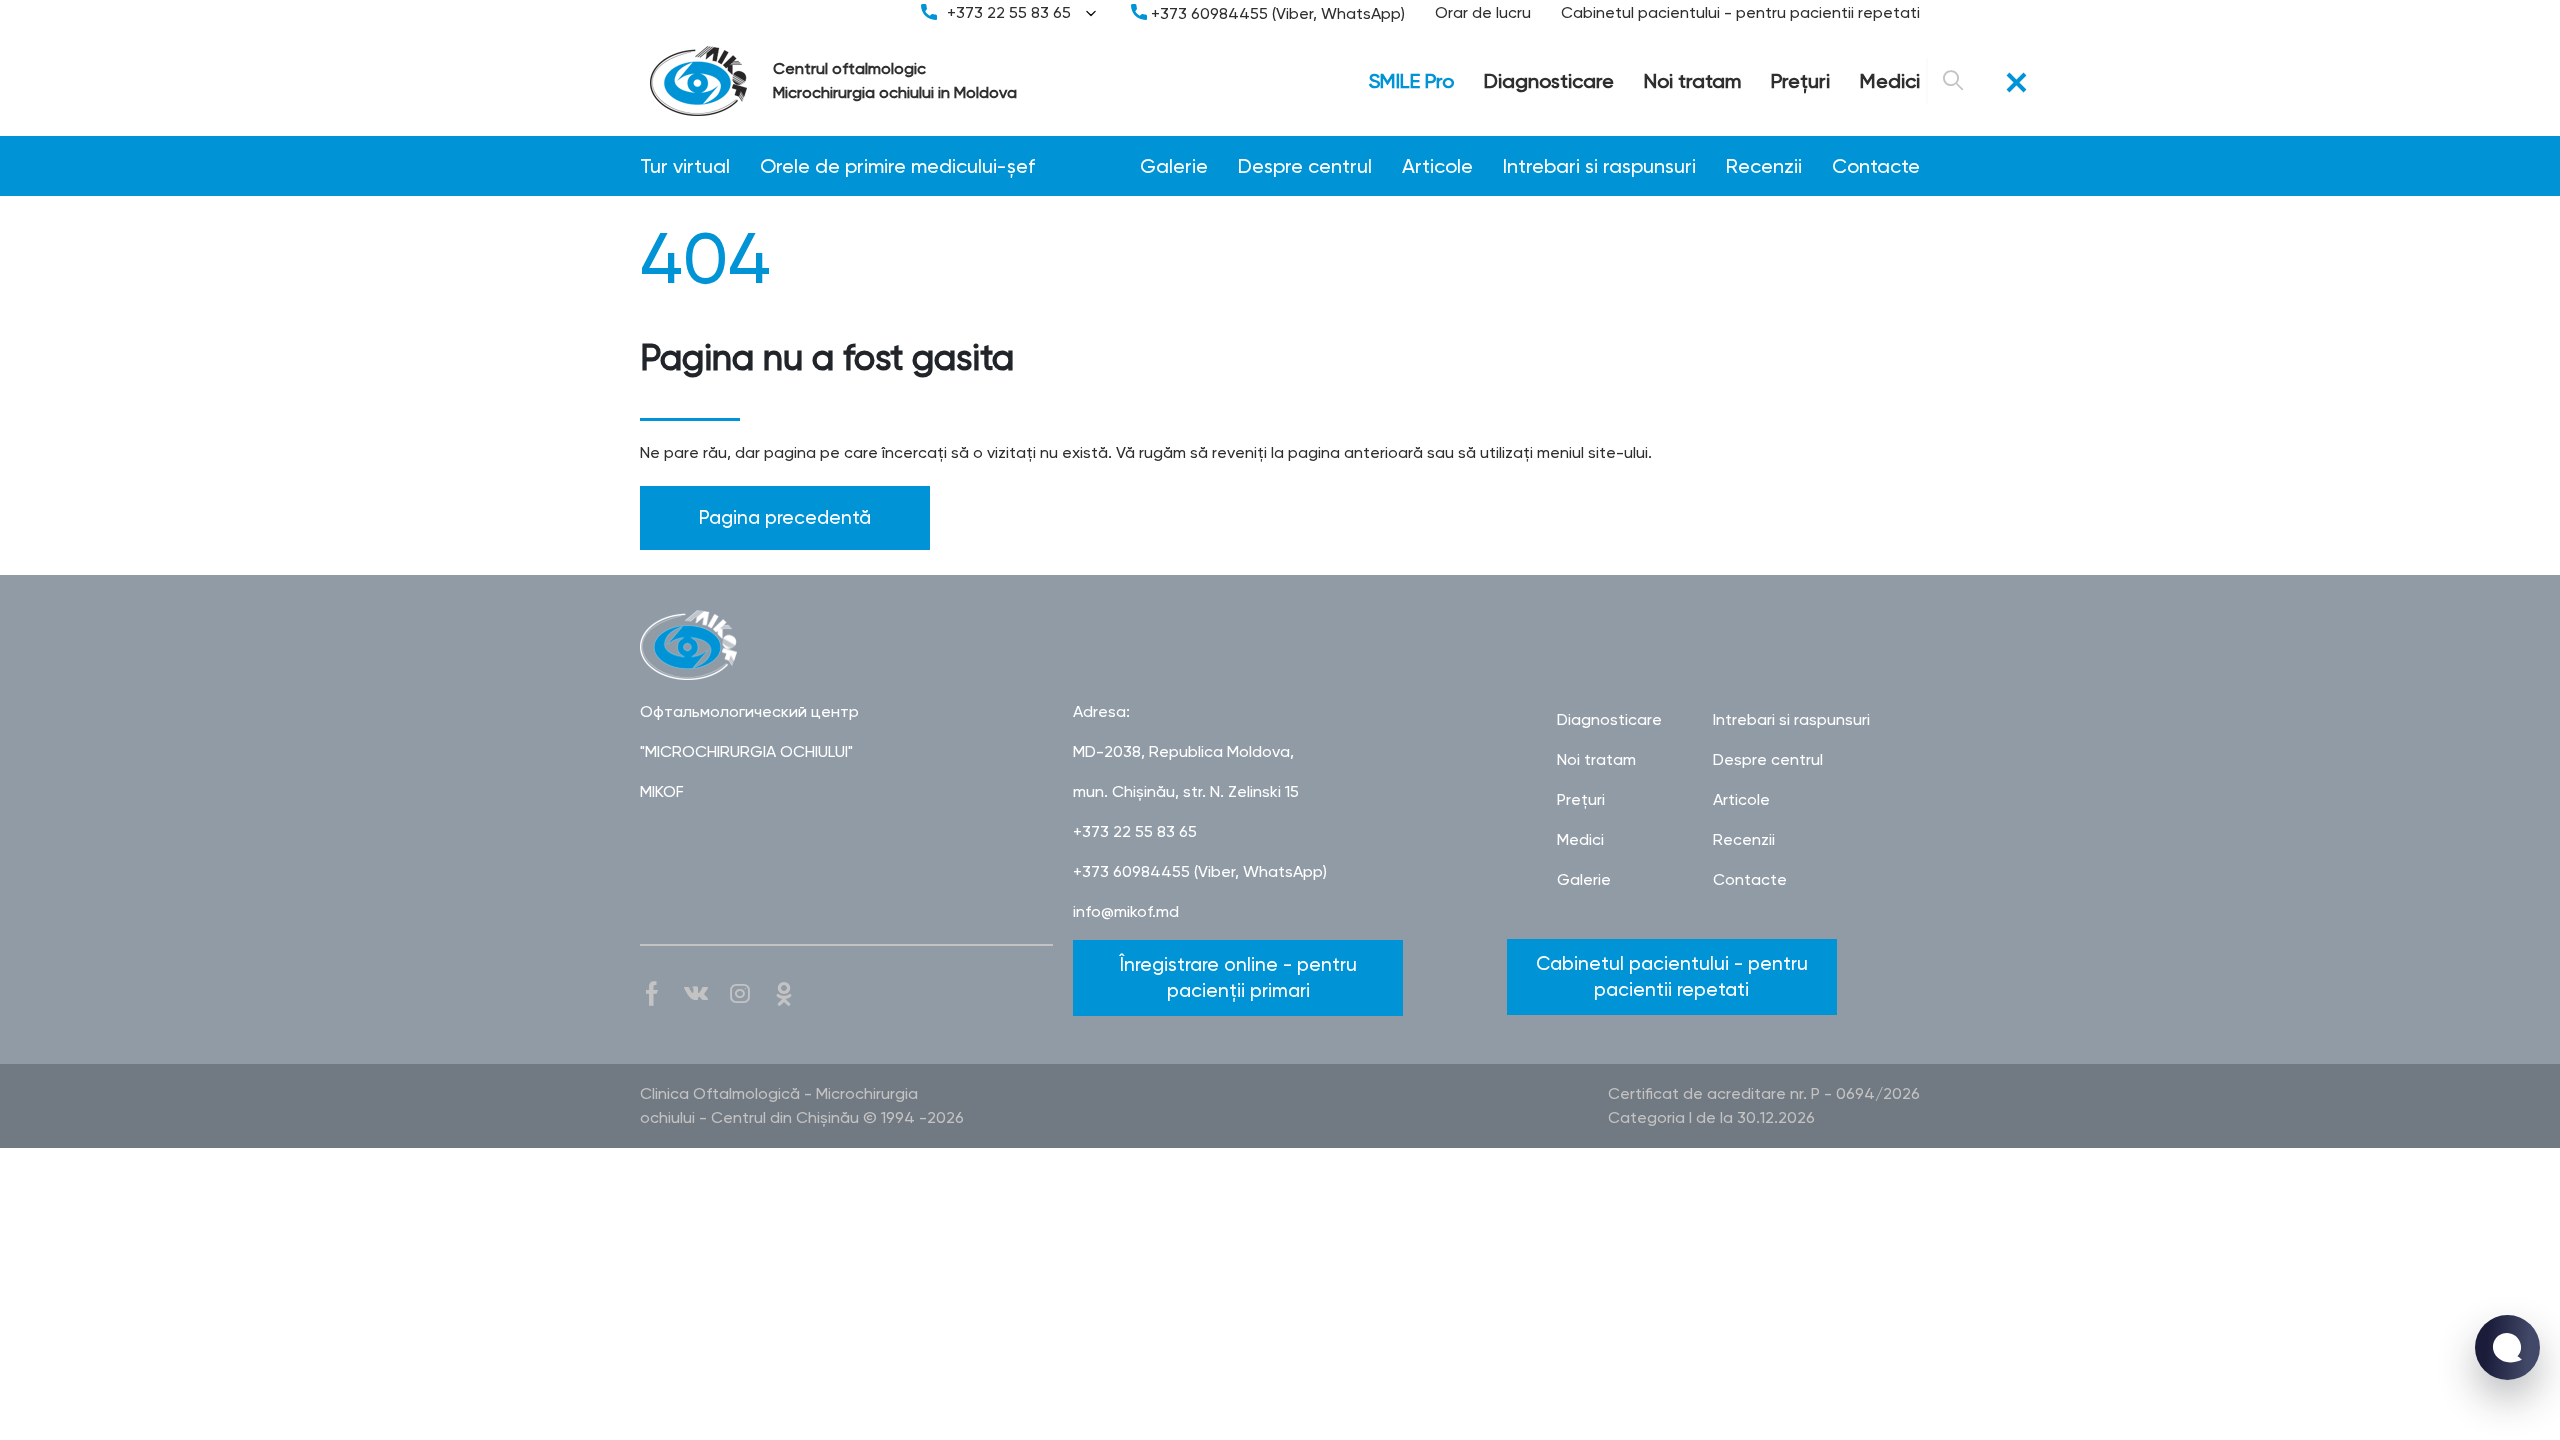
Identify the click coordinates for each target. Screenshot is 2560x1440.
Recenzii (1764, 166)
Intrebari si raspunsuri (1599, 166)
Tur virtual (685, 166)
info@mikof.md (1126, 911)
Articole (1437, 166)
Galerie (1174, 166)
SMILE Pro (1411, 81)
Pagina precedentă (785, 517)
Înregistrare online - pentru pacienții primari (1238, 977)
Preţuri (1800, 81)
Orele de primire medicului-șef (897, 166)
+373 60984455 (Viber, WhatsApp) (1276, 13)
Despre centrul (1305, 166)
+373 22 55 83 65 (1009, 12)
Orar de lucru (1483, 12)
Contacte (1876, 166)
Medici (1890, 81)
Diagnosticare (1549, 81)
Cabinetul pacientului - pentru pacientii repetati (1740, 12)
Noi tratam (1692, 81)
